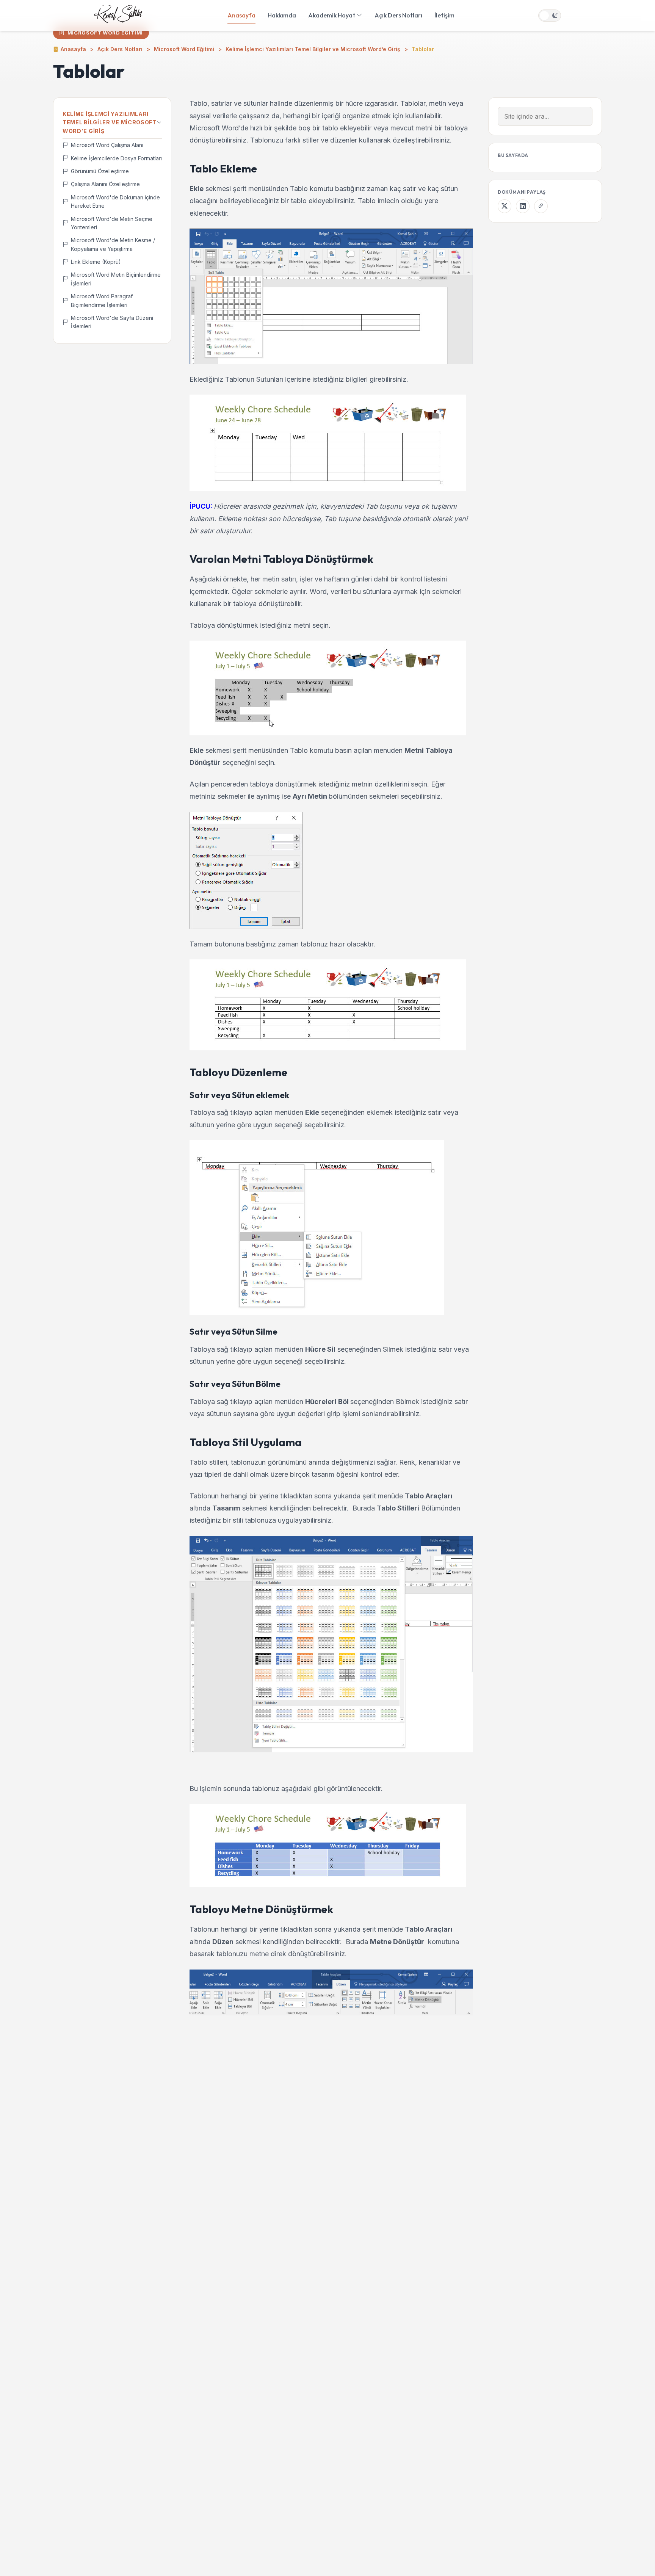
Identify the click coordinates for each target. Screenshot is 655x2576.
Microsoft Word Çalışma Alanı (107, 145)
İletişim (444, 15)
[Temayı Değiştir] (550, 16)
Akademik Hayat (332, 15)
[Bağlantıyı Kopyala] (541, 206)
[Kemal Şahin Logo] (119, 16)
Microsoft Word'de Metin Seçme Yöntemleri (112, 223)
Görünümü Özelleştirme (100, 171)
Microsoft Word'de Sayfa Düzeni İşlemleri (112, 322)
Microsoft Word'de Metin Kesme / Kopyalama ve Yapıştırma (113, 244)
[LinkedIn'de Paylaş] (523, 206)
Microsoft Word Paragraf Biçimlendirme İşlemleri (102, 300)
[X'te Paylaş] (505, 206)
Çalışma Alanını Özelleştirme (105, 184)
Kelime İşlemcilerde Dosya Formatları (116, 158)
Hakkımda (282, 15)
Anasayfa (241, 15)
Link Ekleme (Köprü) (96, 262)
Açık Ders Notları (398, 15)
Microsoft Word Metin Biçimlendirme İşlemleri (116, 279)
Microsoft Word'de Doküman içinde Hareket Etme (115, 201)
